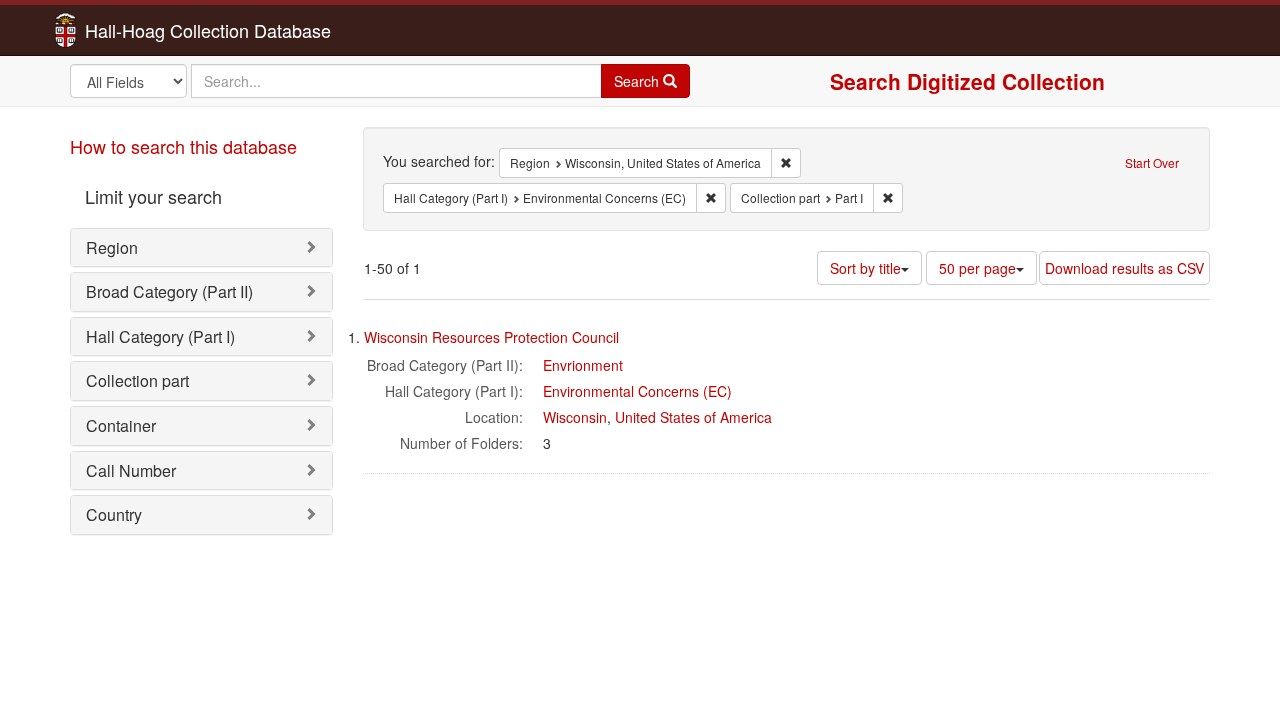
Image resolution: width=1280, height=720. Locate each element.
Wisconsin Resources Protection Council (491, 337)
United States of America (693, 417)
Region (112, 247)
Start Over (1152, 162)
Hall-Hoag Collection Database (145, 30)
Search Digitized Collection (967, 81)
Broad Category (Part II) (169, 291)
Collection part (137, 380)
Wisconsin (575, 417)
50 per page (977, 268)
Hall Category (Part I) (160, 336)
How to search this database (183, 146)
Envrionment (583, 365)
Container (121, 425)
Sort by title (865, 268)
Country (114, 514)
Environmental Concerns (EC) (637, 391)
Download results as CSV (1124, 268)
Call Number (131, 470)
